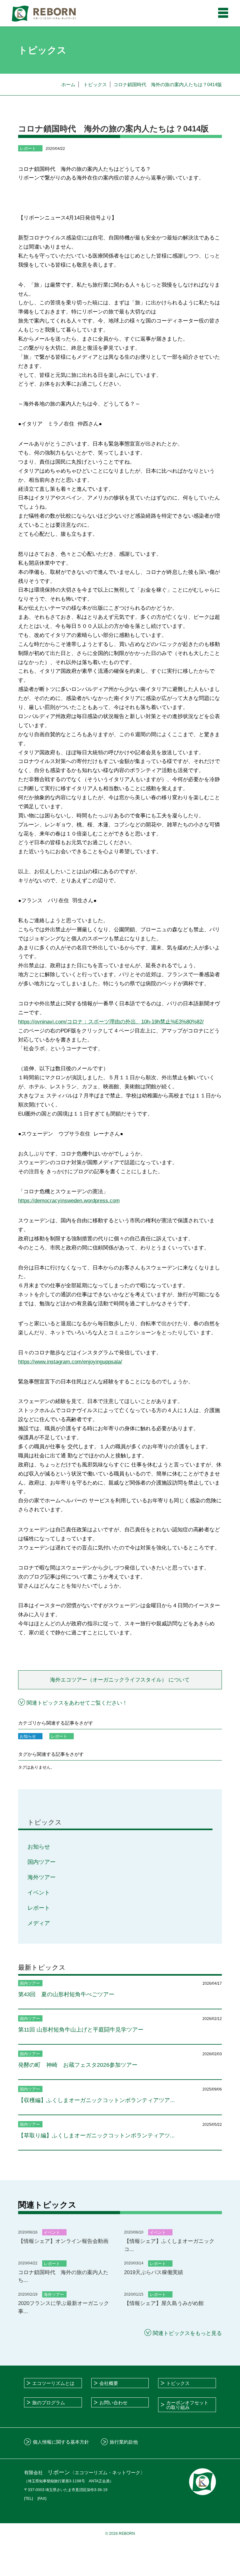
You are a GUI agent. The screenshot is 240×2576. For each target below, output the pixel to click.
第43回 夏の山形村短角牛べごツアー (66, 1994)
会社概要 (109, 2383)
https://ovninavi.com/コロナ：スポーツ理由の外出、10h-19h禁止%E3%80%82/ (111, 1022)
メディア (39, 1923)
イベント (39, 1893)
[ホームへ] (44, 13)
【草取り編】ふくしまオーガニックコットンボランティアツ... (96, 2135)
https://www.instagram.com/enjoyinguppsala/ (70, 1362)
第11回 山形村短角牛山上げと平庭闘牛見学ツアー (81, 2030)
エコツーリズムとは (53, 2383)
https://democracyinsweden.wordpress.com (69, 1201)
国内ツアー (42, 1862)
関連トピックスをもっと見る (187, 2333)
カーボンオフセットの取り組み (187, 2405)
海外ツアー (42, 1877)
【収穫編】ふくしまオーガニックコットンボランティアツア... (96, 2100)
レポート (39, 1908)
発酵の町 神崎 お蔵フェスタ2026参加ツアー (78, 2065)
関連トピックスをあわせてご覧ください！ (77, 1703)
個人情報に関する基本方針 (61, 2442)
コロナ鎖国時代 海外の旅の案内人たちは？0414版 (168, 84)
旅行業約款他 (124, 2442)
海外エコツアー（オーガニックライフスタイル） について (120, 1680)
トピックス (95, 84)
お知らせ (39, 1847)
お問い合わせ (113, 2403)
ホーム (68, 84)
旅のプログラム (49, 2403)
